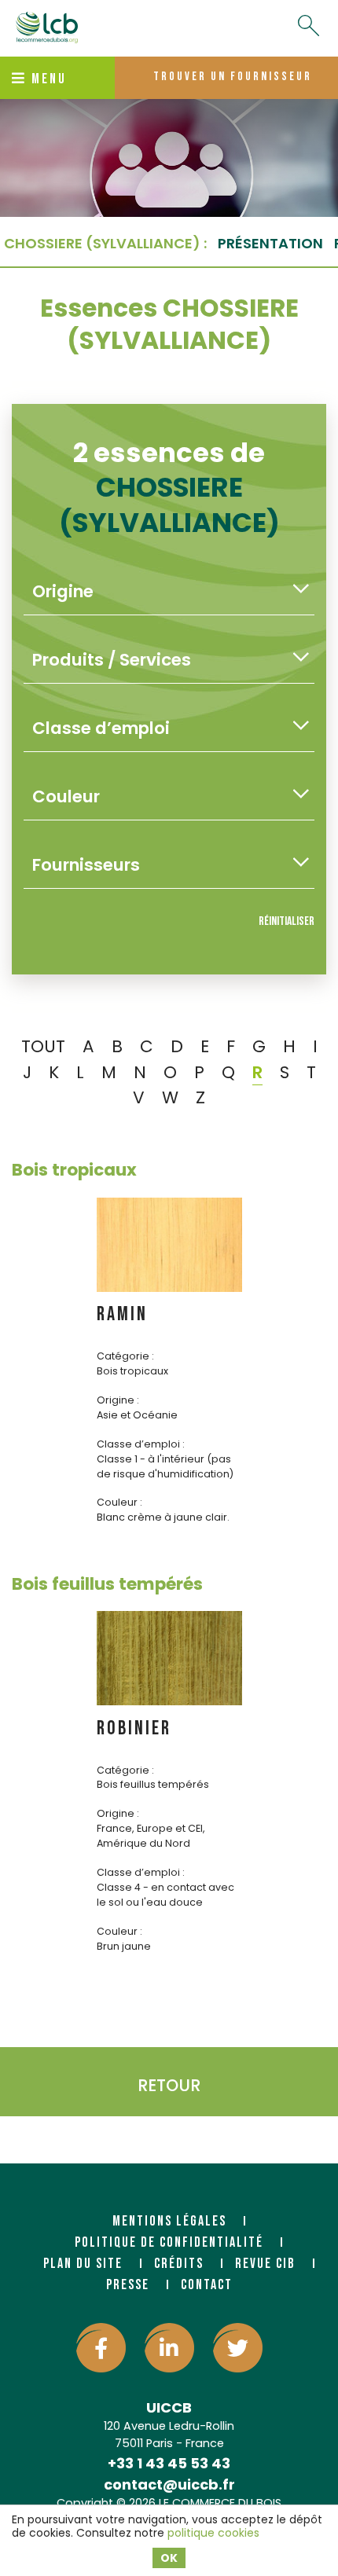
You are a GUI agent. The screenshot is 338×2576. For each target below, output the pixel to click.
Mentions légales (169, 2221)
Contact (207, 2285)
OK (169, 2558)
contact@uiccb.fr (169, 2484)
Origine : (118, 1400)
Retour (169, 2085)
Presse (128, 2285)
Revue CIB (265, 2264)
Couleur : (119, 1502)
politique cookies (213, 2533)
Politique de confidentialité (169, 2242)
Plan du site (83, 2264)
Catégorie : (125, 1356)
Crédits (179, 2264)
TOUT (43, 1046)
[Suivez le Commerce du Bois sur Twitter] (238, 2348)
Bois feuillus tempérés (107, 1584)
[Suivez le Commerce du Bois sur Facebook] (101, 2348)
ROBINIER (134, 1728)
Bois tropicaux (74, 1170)
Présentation (270, 243)
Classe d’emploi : (141, 1444)
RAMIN (122, 1314)
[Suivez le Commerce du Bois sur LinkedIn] (169, 2348)
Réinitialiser (287, 921)
